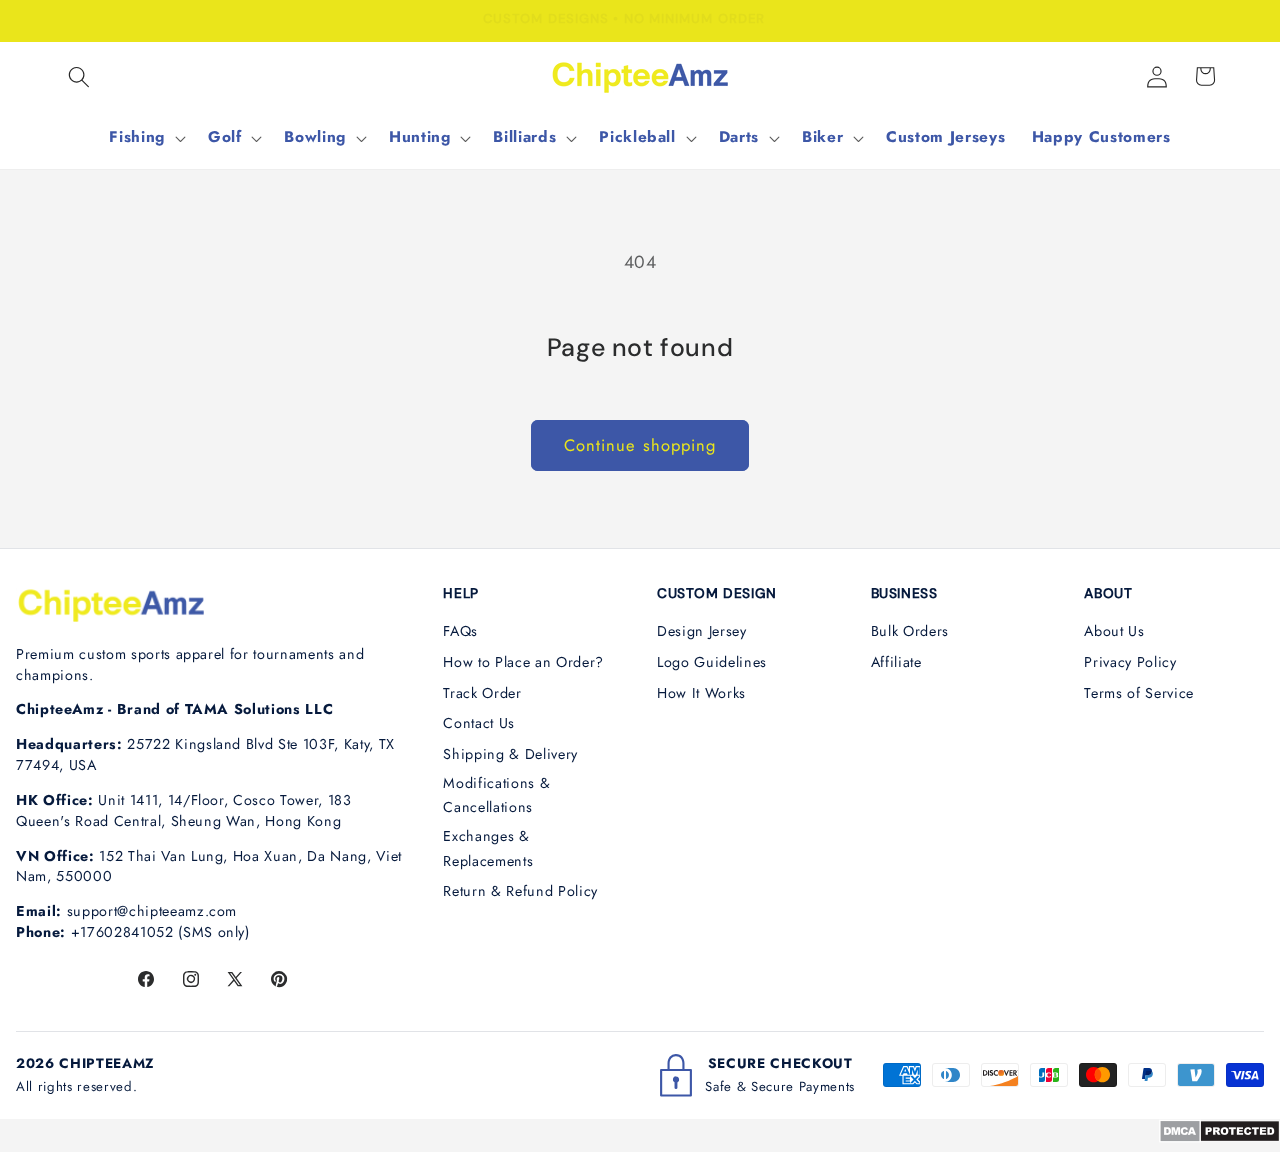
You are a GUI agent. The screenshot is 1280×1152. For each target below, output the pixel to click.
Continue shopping (640, 445)
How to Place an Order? (523, 662)
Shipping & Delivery (510, 754)
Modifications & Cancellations (496, 795)
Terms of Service (1139, 693)
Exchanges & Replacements (488, 848)
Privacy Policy (1130, 662)
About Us (1114, 631)
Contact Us (479, 723)
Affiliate (896, 662)
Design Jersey (702, 631)
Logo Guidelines (712, 662)
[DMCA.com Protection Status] (1219, 1137)
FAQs (460, 631)
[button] (79, 76)
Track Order (482, 693)
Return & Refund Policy (520, 891)
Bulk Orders (910, 631)
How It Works (701, 693)
